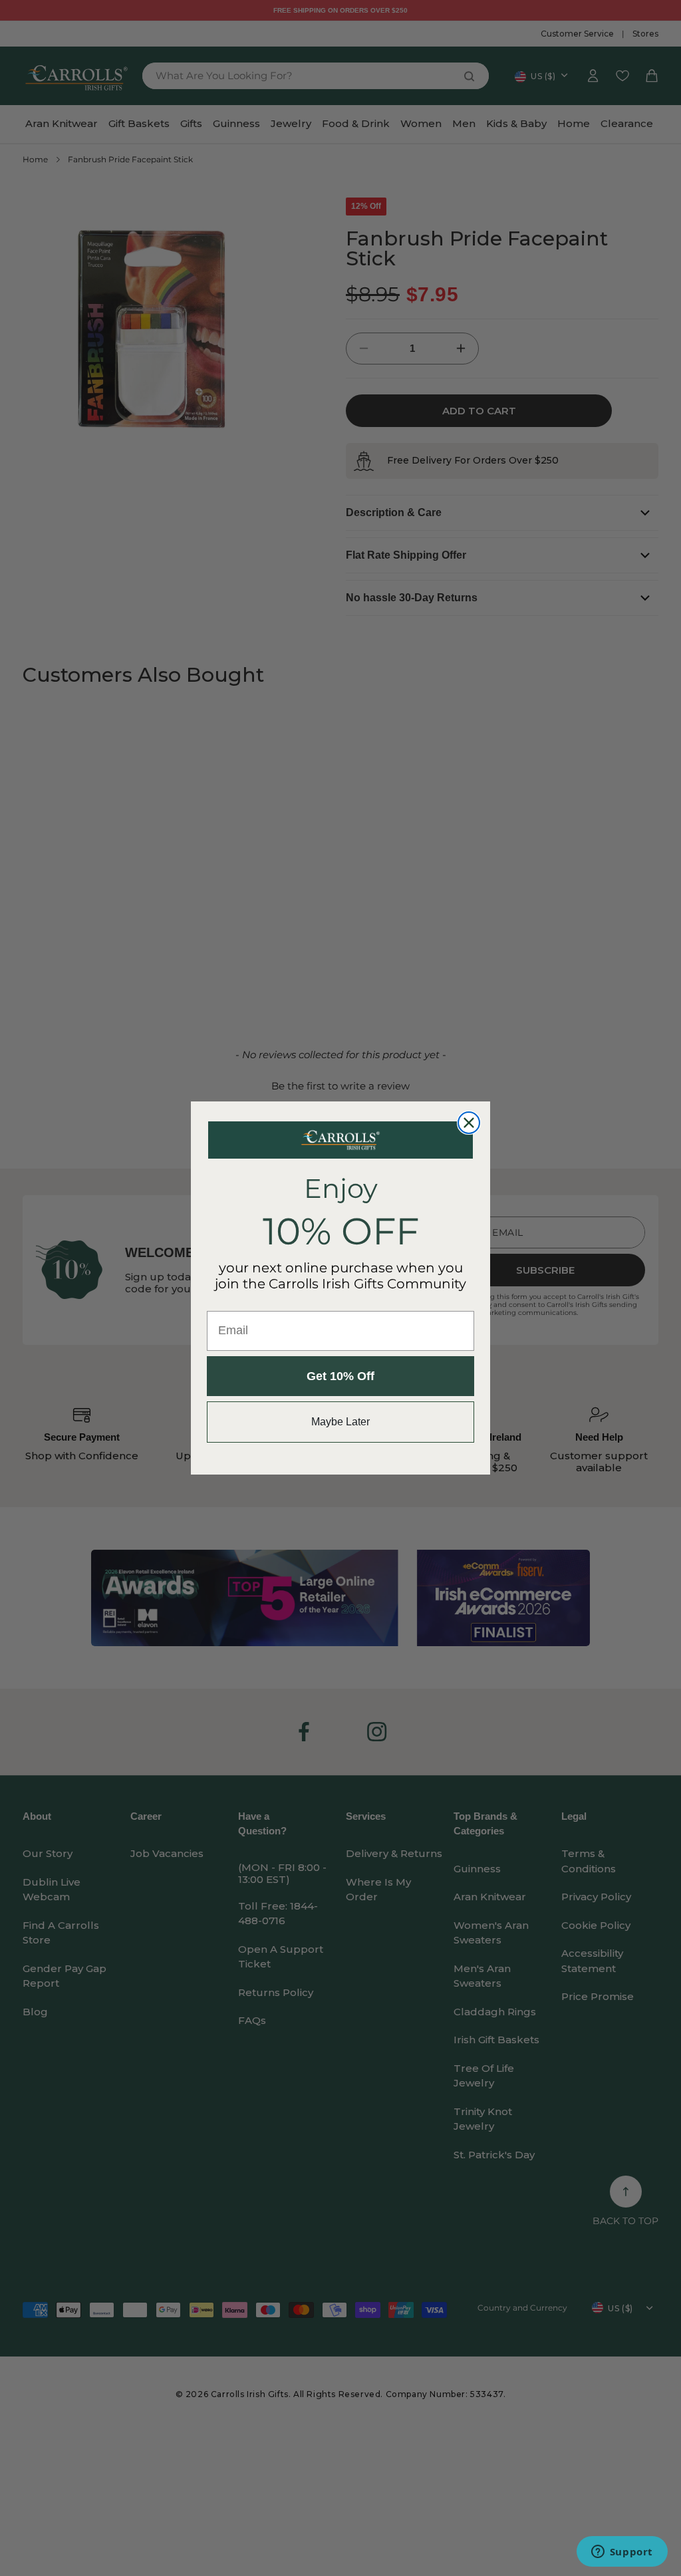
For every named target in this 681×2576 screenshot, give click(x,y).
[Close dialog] (469, 1123)
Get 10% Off (340, 1376)
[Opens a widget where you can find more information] (622, 2553)
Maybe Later (340, 1422)
